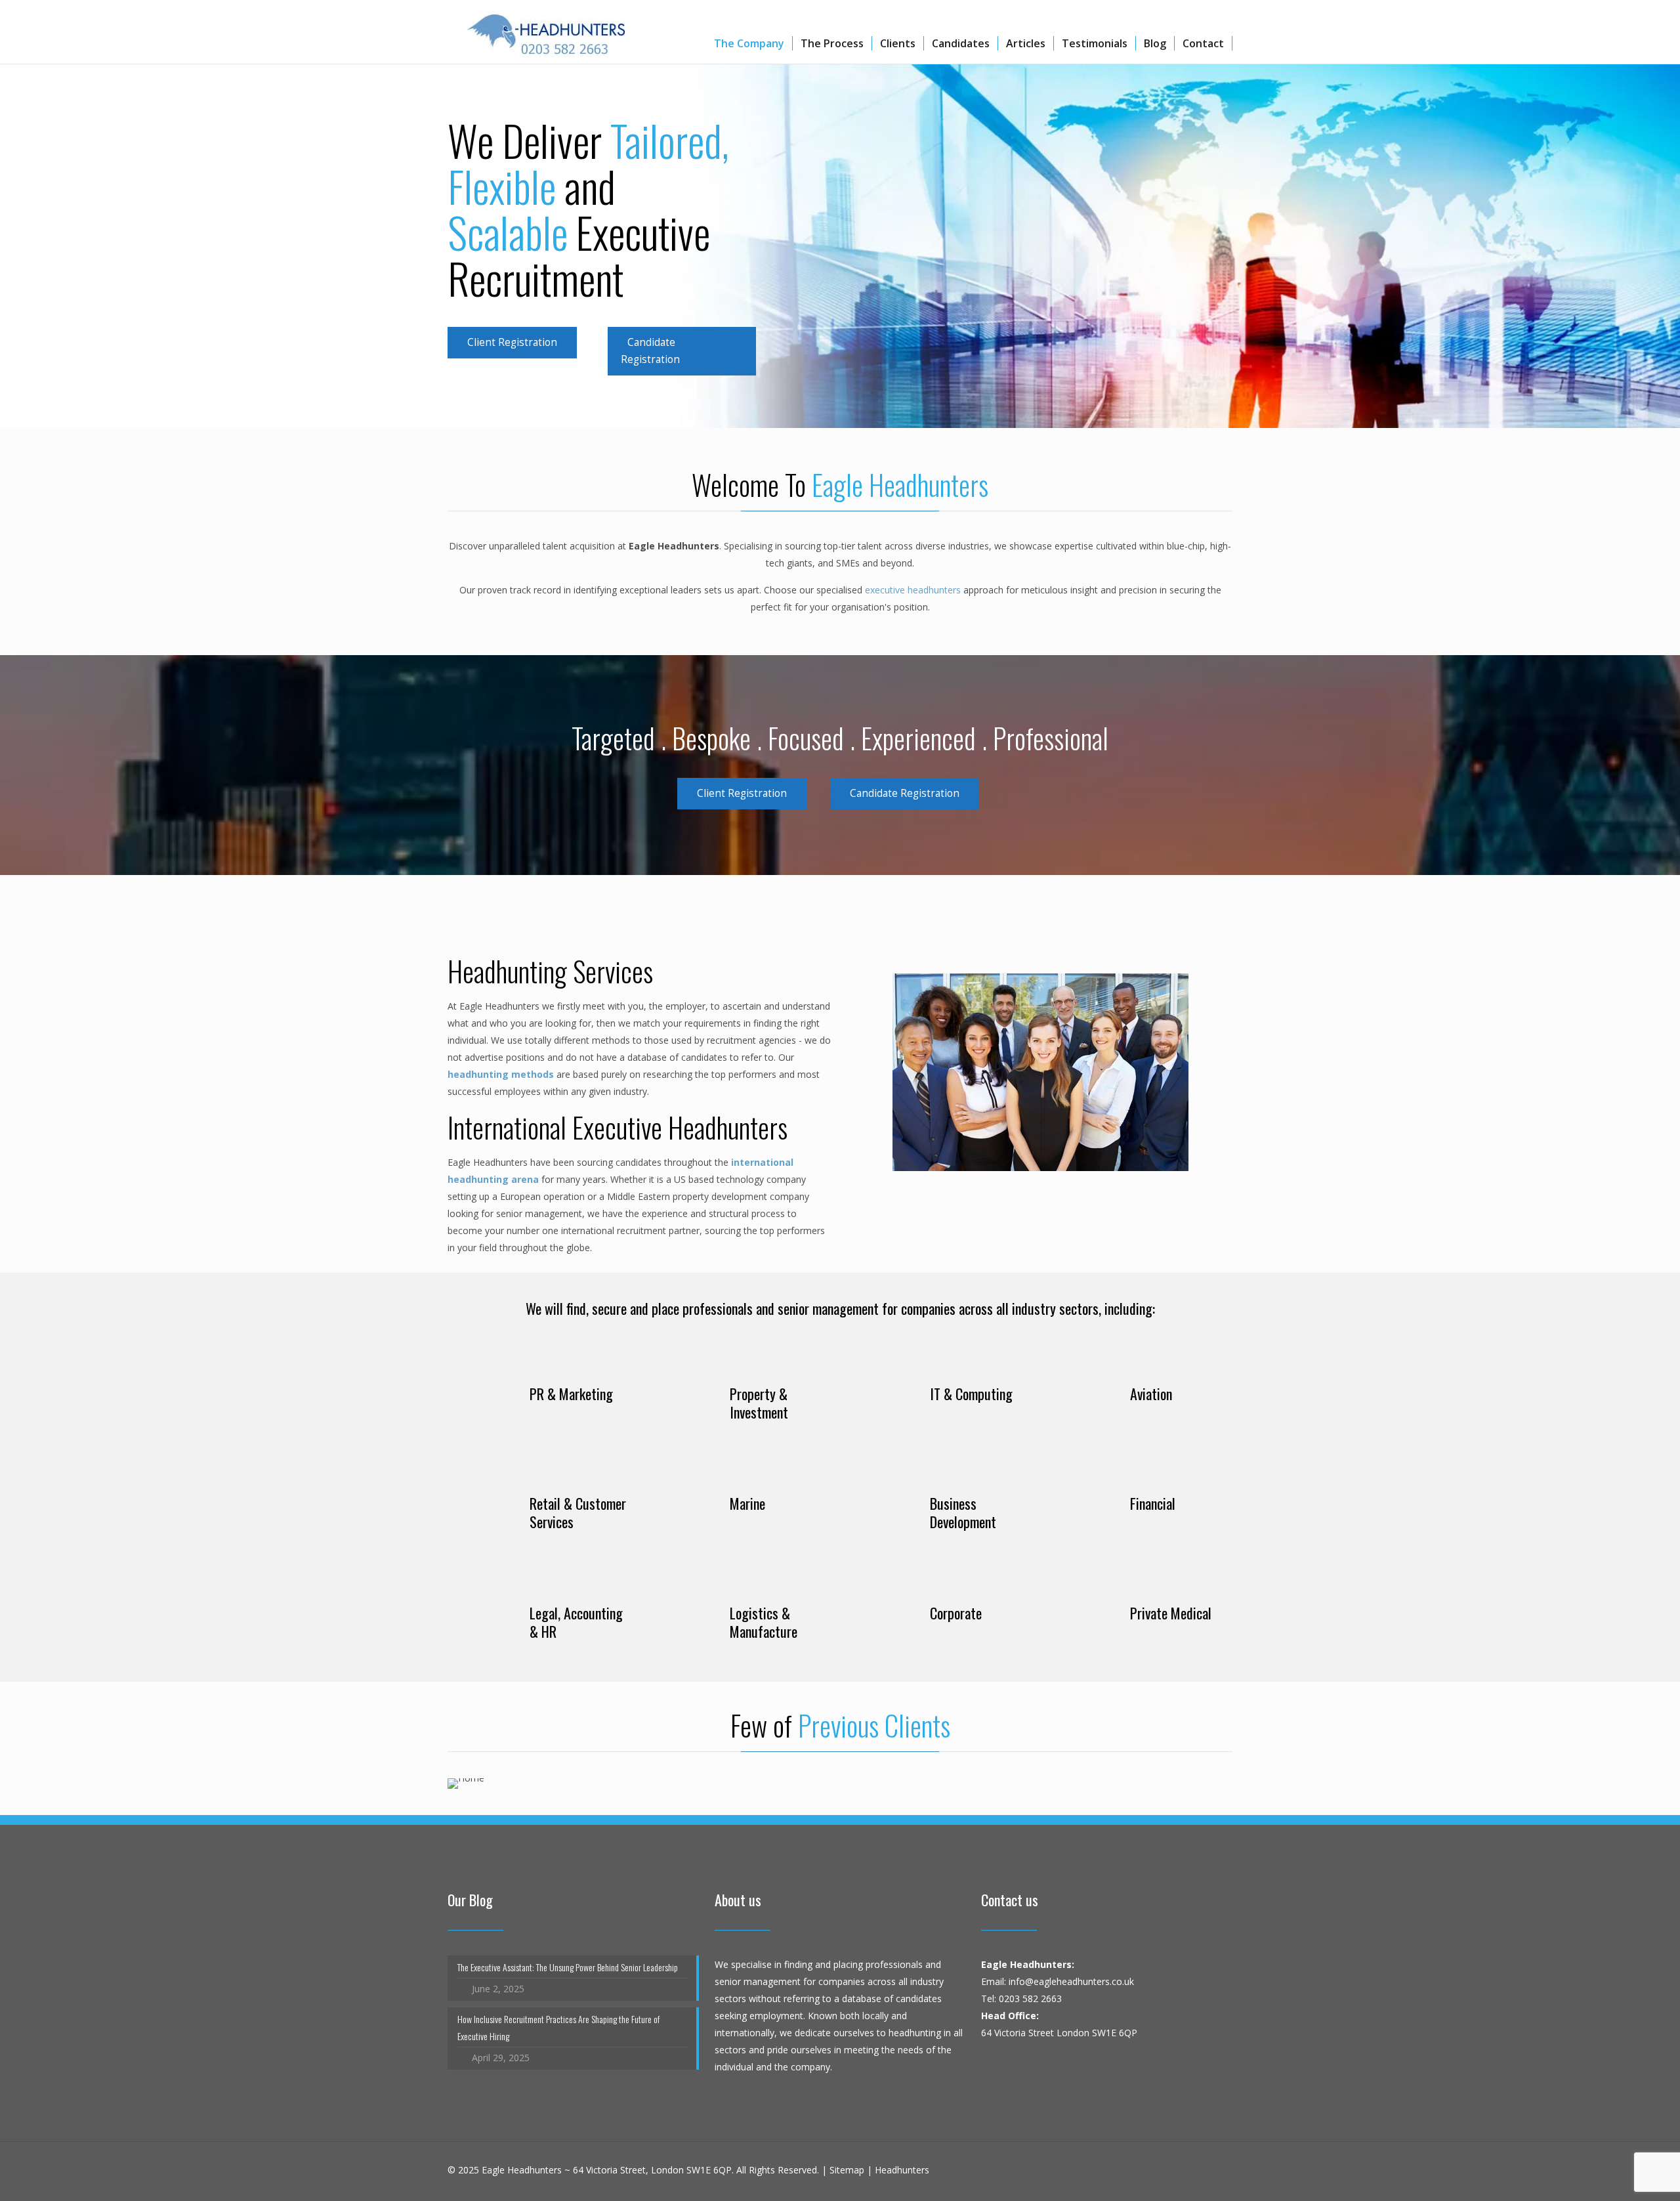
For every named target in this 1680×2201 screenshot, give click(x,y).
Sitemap (847, 2170)
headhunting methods (501, 1074)
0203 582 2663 (1030, 1998)
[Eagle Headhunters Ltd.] (546, 30)
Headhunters (902, 2170)
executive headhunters (913, 590)
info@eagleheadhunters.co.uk (1071, 1981)
